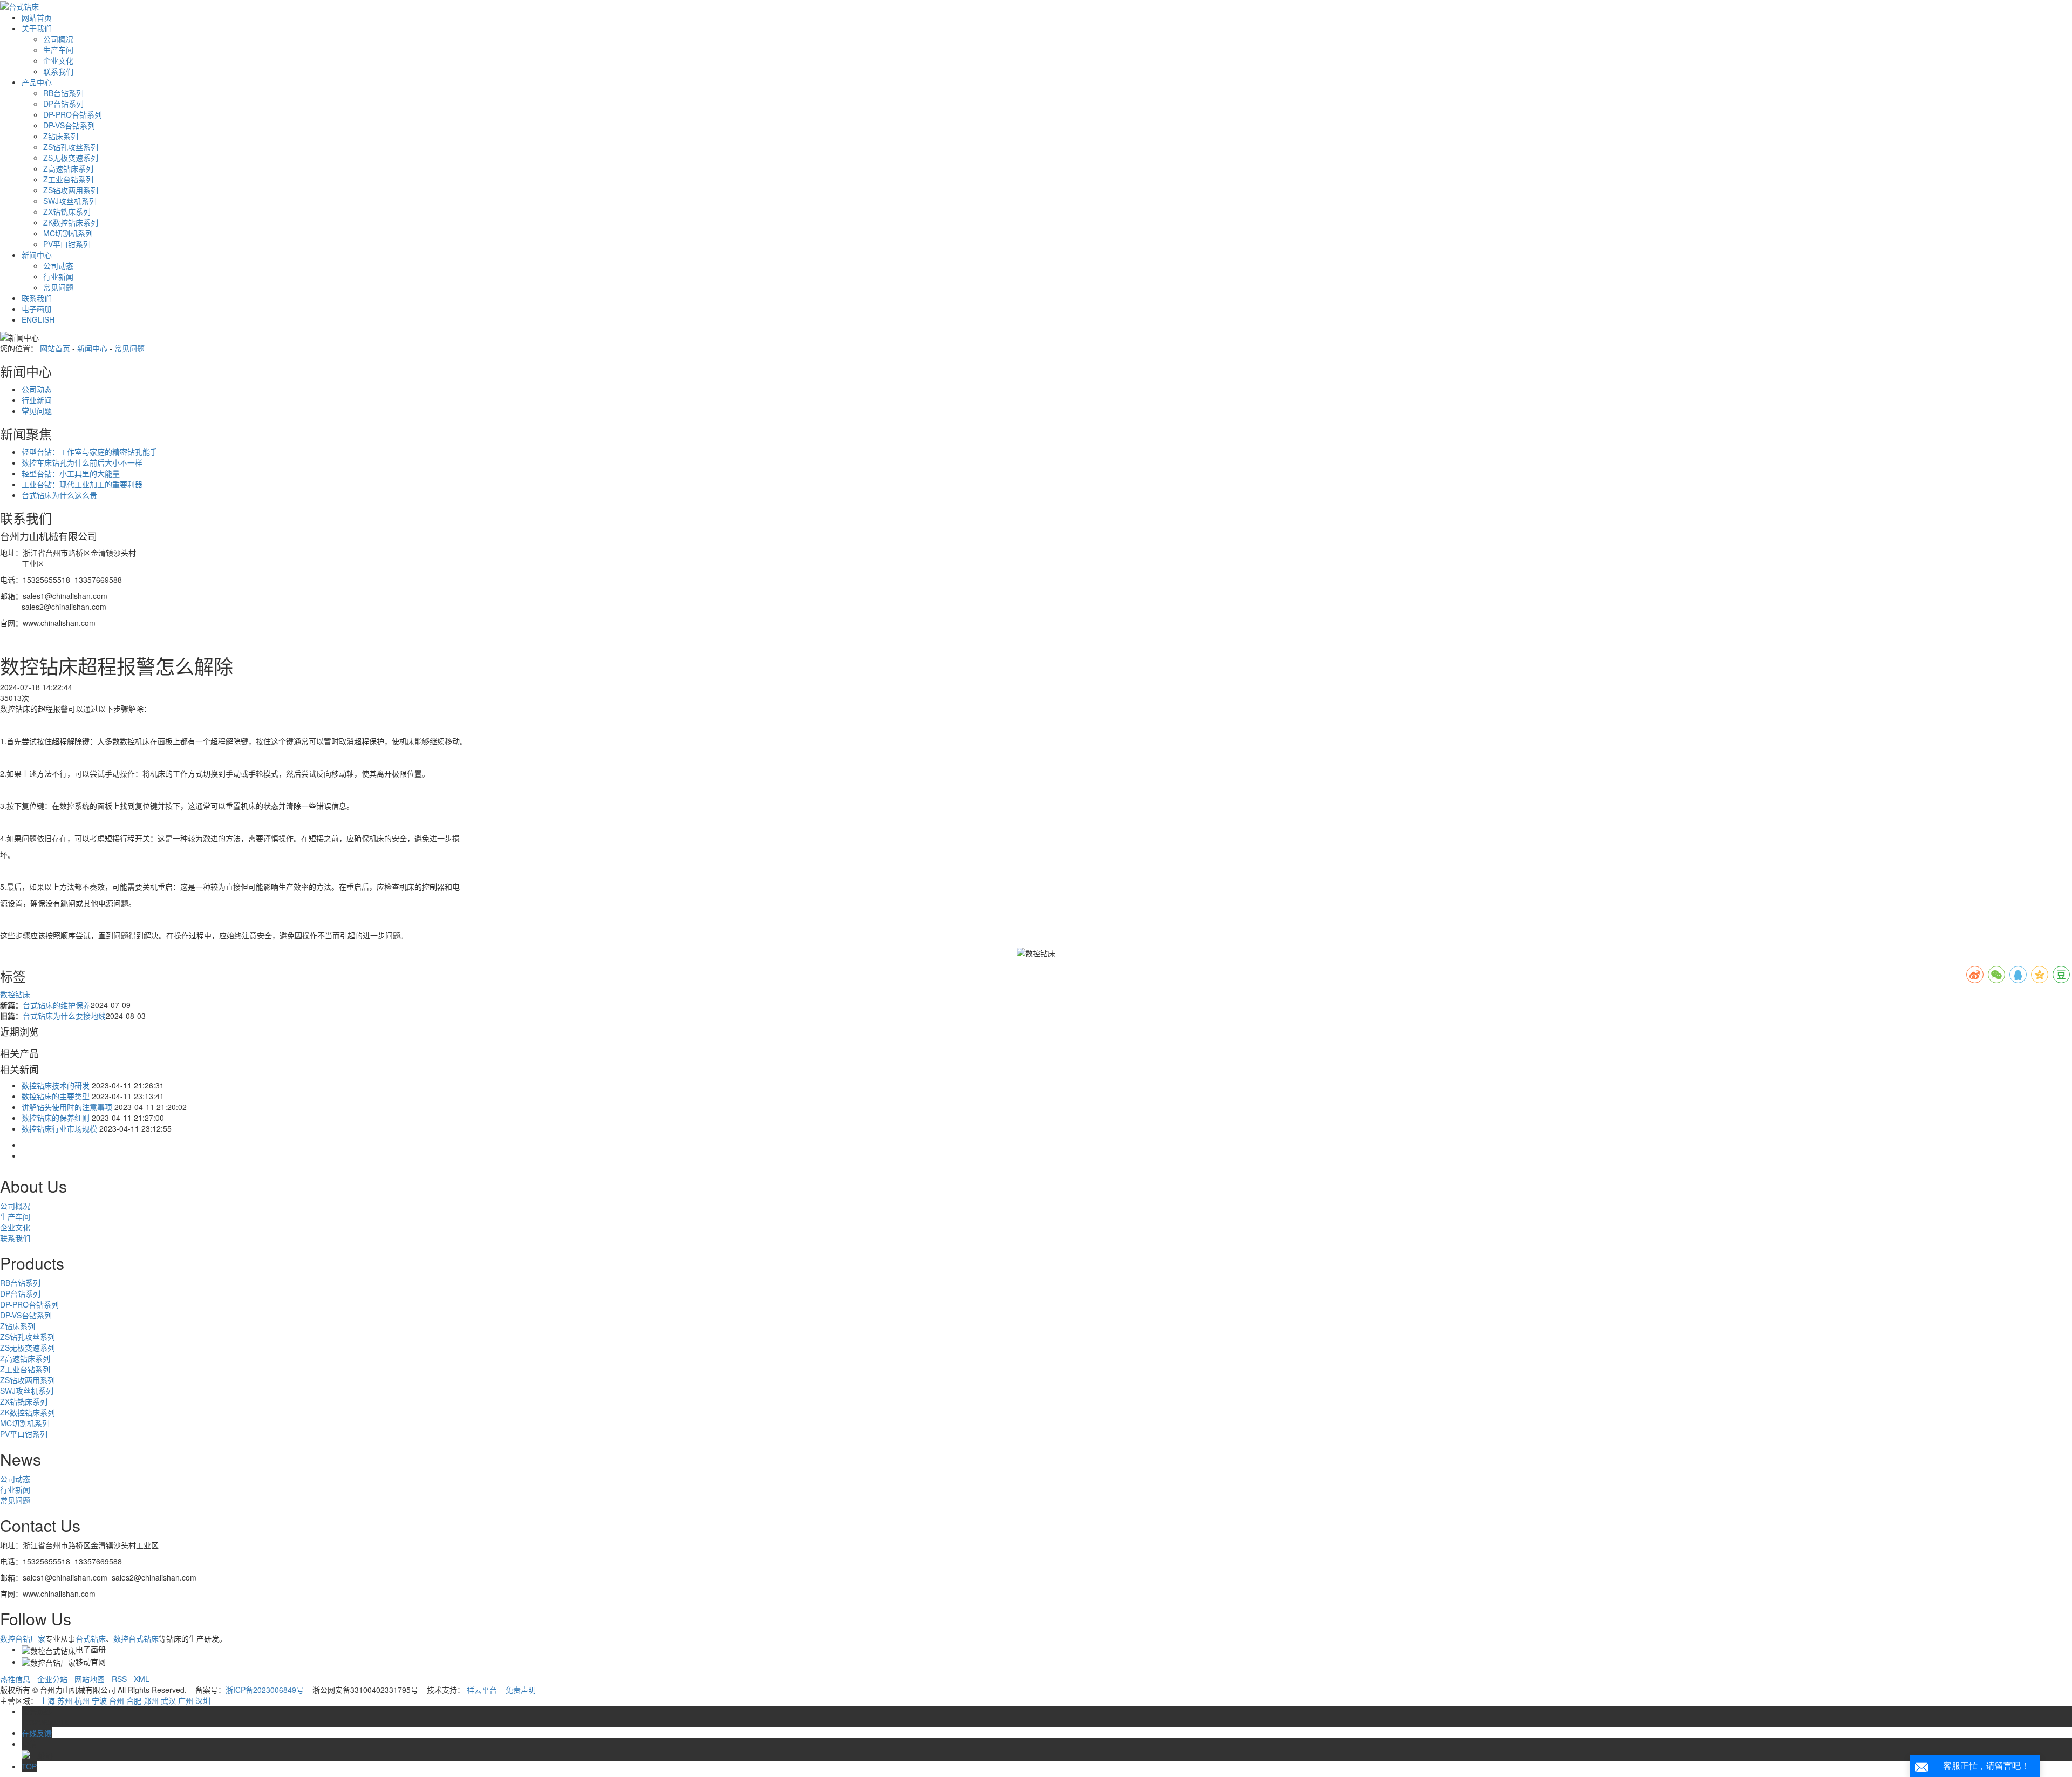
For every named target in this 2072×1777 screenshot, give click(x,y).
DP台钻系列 (63, 104)
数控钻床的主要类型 (56, 1096)
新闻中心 (37, 255)
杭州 (82, 1700)
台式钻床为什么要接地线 (64, 1016)
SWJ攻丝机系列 (70, 201)
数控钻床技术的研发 (56, 1085)
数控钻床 (15, 994)
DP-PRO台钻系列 (73, 114)
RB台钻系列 (63, 93)
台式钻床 (91, 1638)
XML (142, 1679)
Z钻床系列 (61, 136)
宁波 (99, 1700)
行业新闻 (58, 276)
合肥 (134, 1700)
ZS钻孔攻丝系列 (71, 147)
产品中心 (37, 82)
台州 (117, 1700)
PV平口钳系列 (67, 244)
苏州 (65, 1700)
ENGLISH (38, 319)
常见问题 (58, 287)
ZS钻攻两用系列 (71, 190)
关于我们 (37, 28)
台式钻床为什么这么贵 (59, 495)
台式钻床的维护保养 (57, 1005)
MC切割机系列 (68, 233)
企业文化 (58, 60)
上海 (47, 1700)
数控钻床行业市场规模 (59, 1128)
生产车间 (58, 50)
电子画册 (37, 309)
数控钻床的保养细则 (56, 1118)
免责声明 (521, 1690)
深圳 (203, 1700)
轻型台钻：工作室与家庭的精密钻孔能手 (90, 452)
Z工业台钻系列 (68, 179)
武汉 (168, 1700)
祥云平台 (482, 1690)
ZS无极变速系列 (71, 158)
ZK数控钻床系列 (71, 222)
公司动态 (58, 265)
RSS (119, 1679)
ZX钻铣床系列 (67, 212)
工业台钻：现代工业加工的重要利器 (82, 484)
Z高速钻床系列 (68, 168)
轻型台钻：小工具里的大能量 (71, 473)
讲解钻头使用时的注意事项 (67, 1107)
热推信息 (15, 1679)
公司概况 (58, 39)
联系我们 (58, 71)
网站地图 (90, 1679)
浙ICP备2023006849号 (265, 1690)
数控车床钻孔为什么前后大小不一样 (82, 462)
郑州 (151, 1700)
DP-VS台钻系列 (69, 125)
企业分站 (52, 1679)
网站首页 (37, 17)
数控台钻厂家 (23, 1638)
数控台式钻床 (136, 1638)
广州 (186, 1700)
